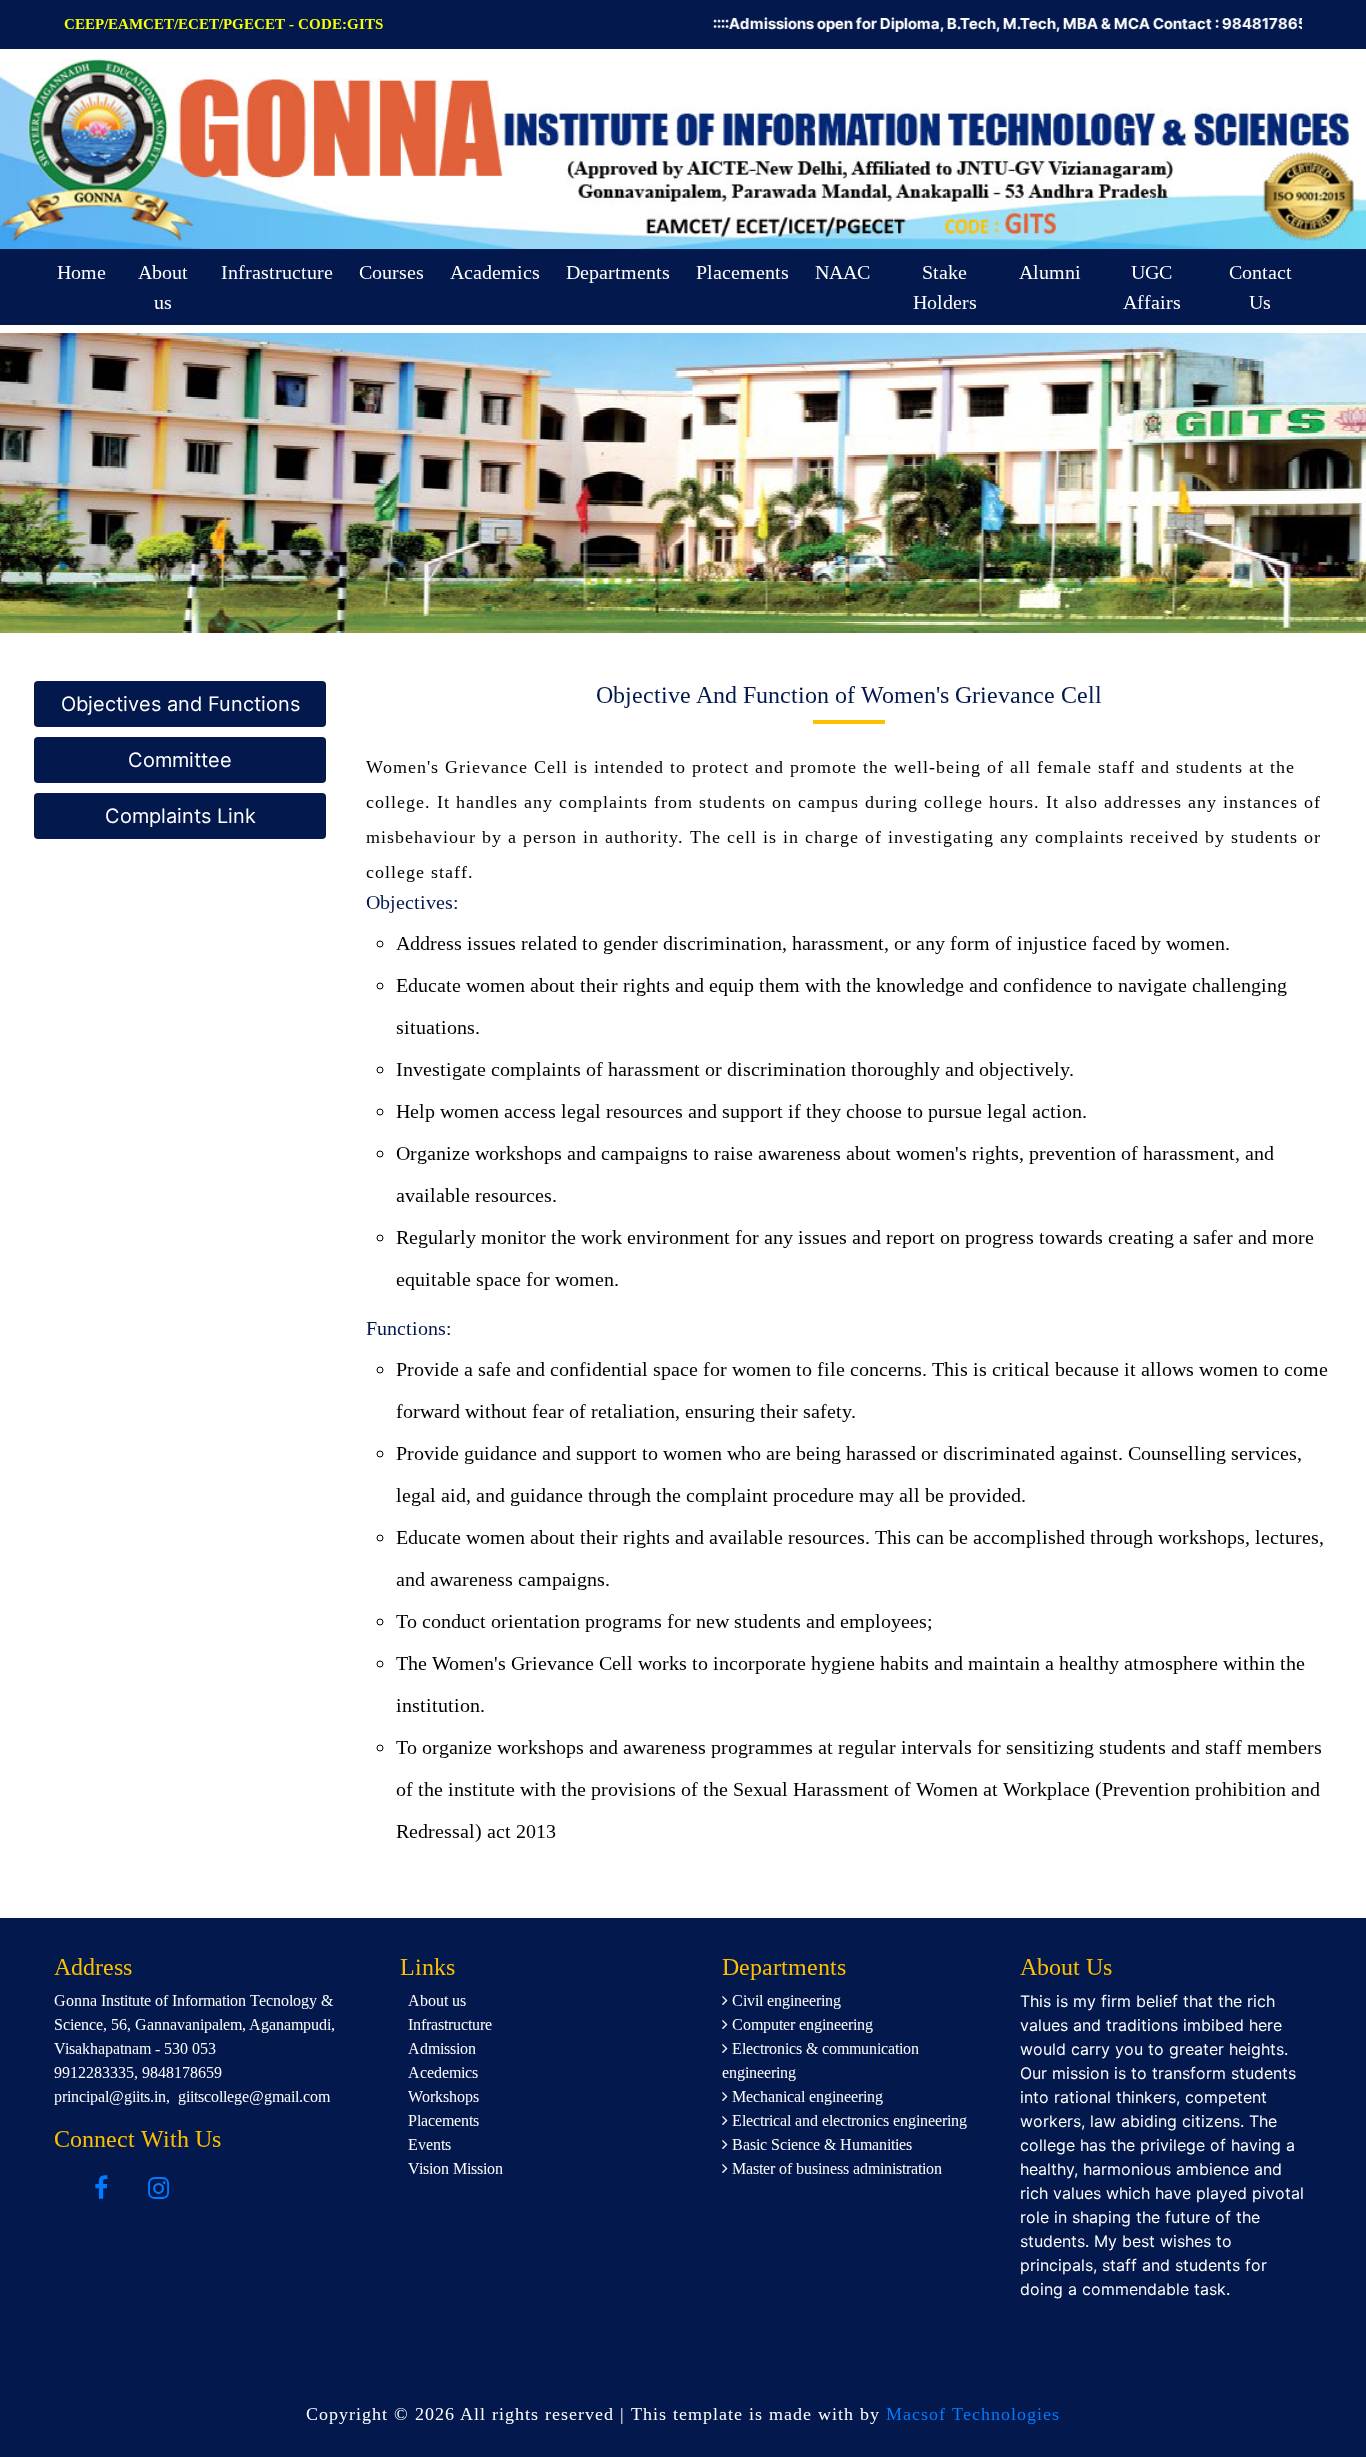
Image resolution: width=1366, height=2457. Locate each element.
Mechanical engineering (805, 2096)
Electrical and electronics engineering (847, 2120)
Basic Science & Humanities (820, 2144)
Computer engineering (800, 2024)
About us (163, 287)
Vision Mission (455, 2168)
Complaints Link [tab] (180, 816)
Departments (618, 272)
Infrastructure (277, 272)
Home (81, 272)
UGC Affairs (1152, 287)
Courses (391, 272)
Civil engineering (784, 2000)
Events (429, 2144)
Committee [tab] (180, 760)
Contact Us (1260, 287)
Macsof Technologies (973, 2414)
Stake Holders (945, 287)
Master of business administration (835, 2168)
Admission (442, 2048)
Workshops (443, 2096)
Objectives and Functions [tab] (180, 704)
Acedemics (443, 2072)
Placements (742, 272)
